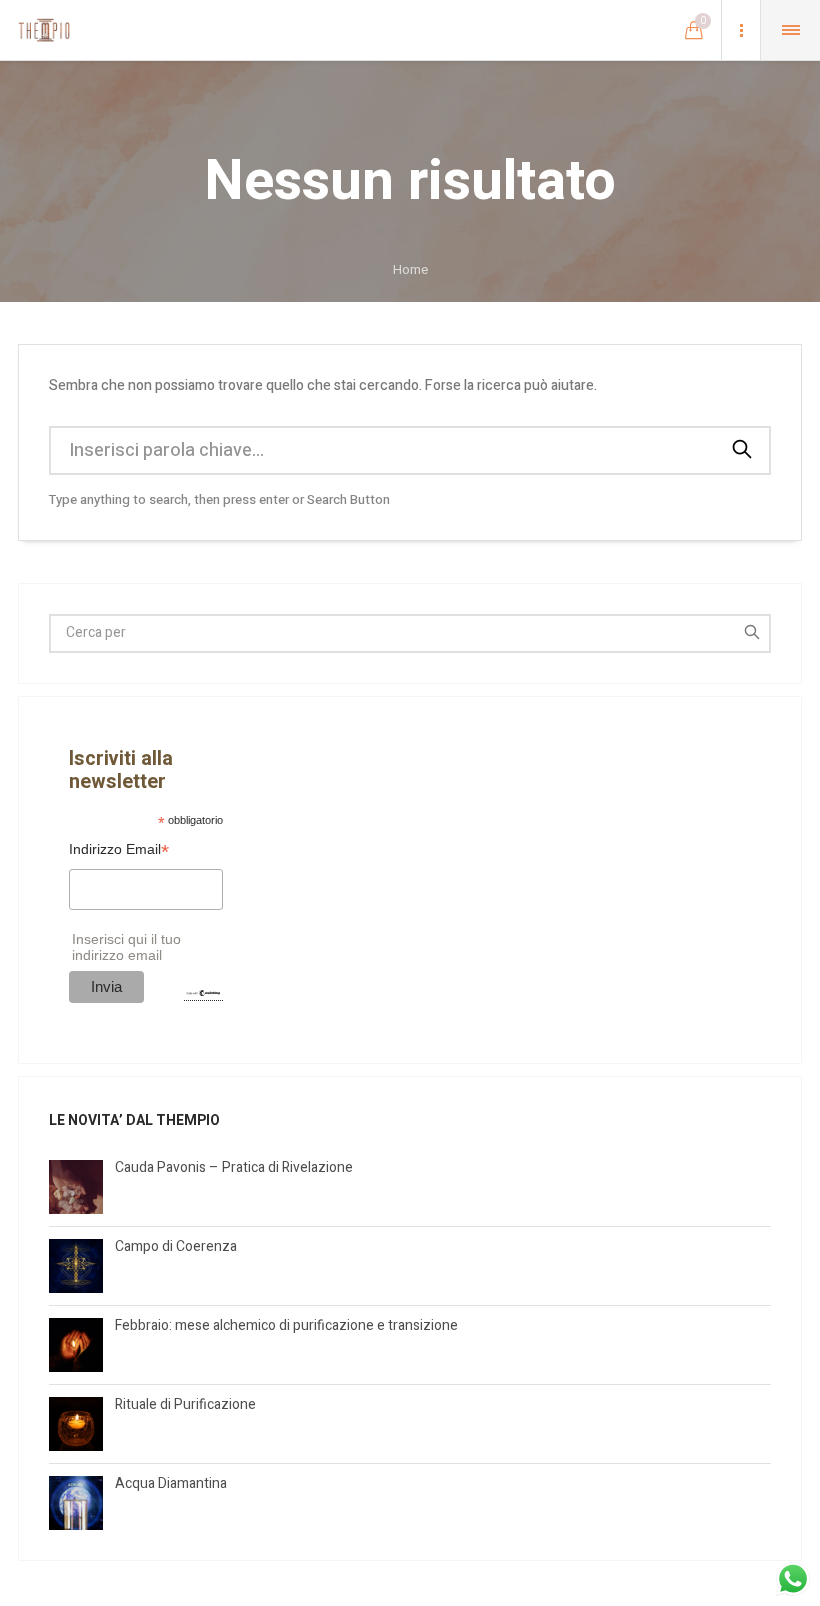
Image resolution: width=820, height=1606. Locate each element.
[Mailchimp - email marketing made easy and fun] (203, 992)
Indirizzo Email (119, 851)
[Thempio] (44, 30)
